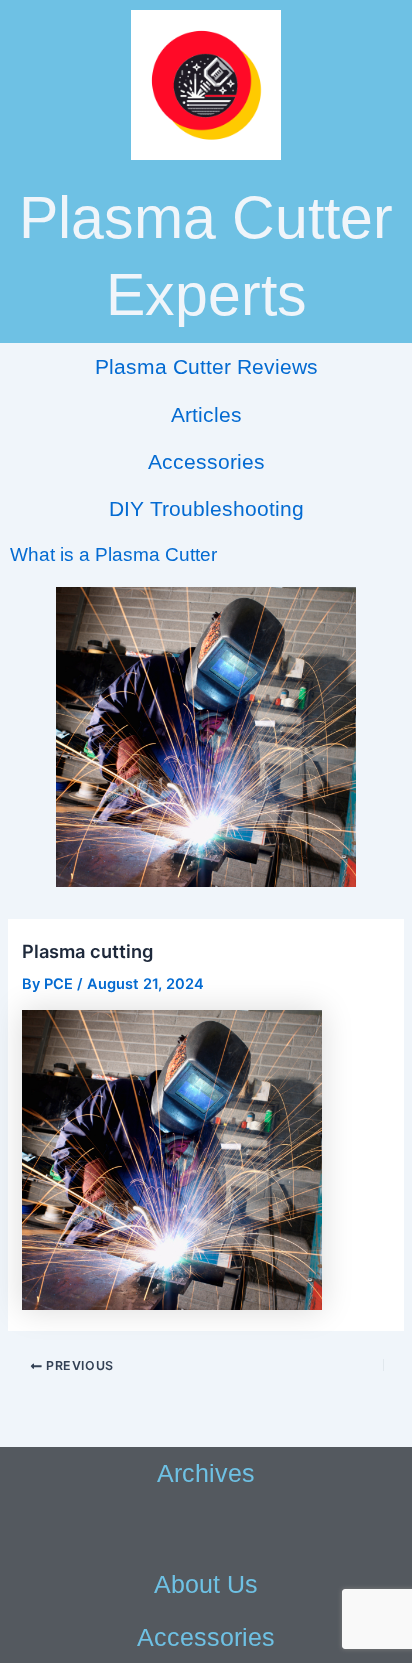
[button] (206, 1529)
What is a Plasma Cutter (113, 554)
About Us (206, 1584)
